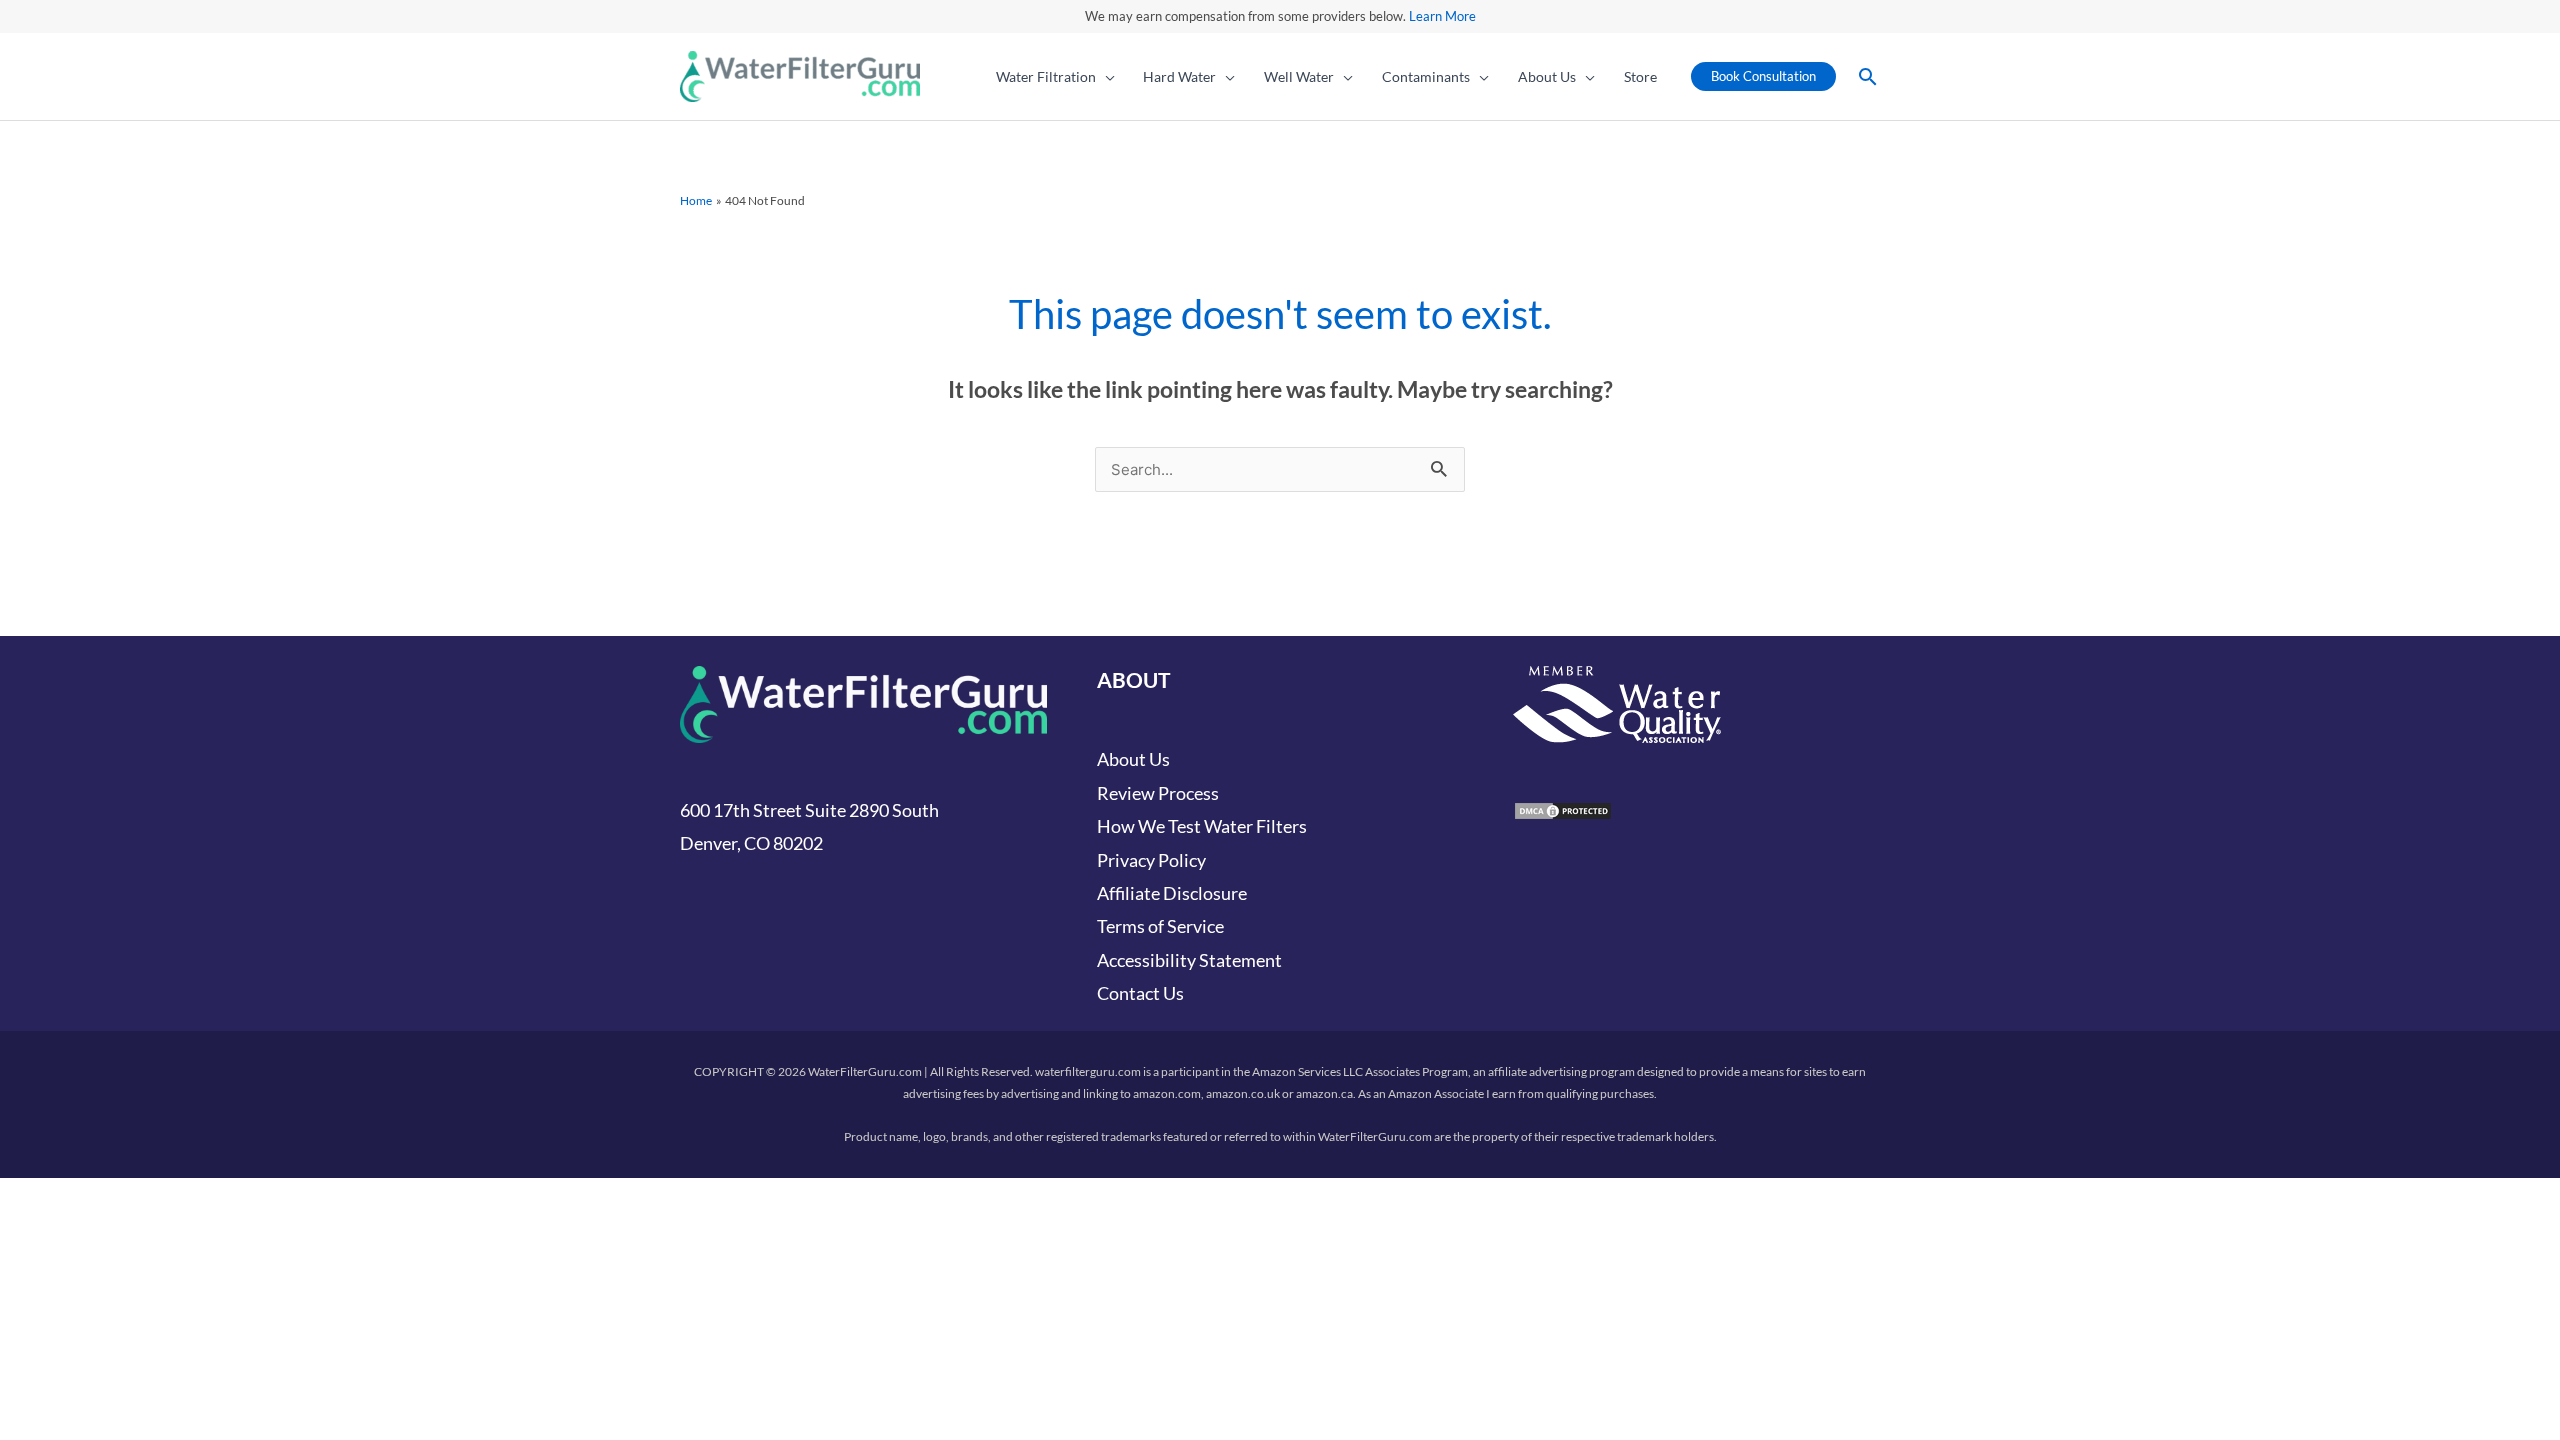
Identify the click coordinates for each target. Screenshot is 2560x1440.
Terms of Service (1160, 926)
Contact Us (1140, 993)
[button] (1105, 77)
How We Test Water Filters (1202, 826)
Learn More (1442, 16)
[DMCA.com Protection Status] (1563, 809)
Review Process (1158, 793)
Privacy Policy (1151, 860)
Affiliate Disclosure (1172, 893)
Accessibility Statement (1189, 960)
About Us (1133, 759)
